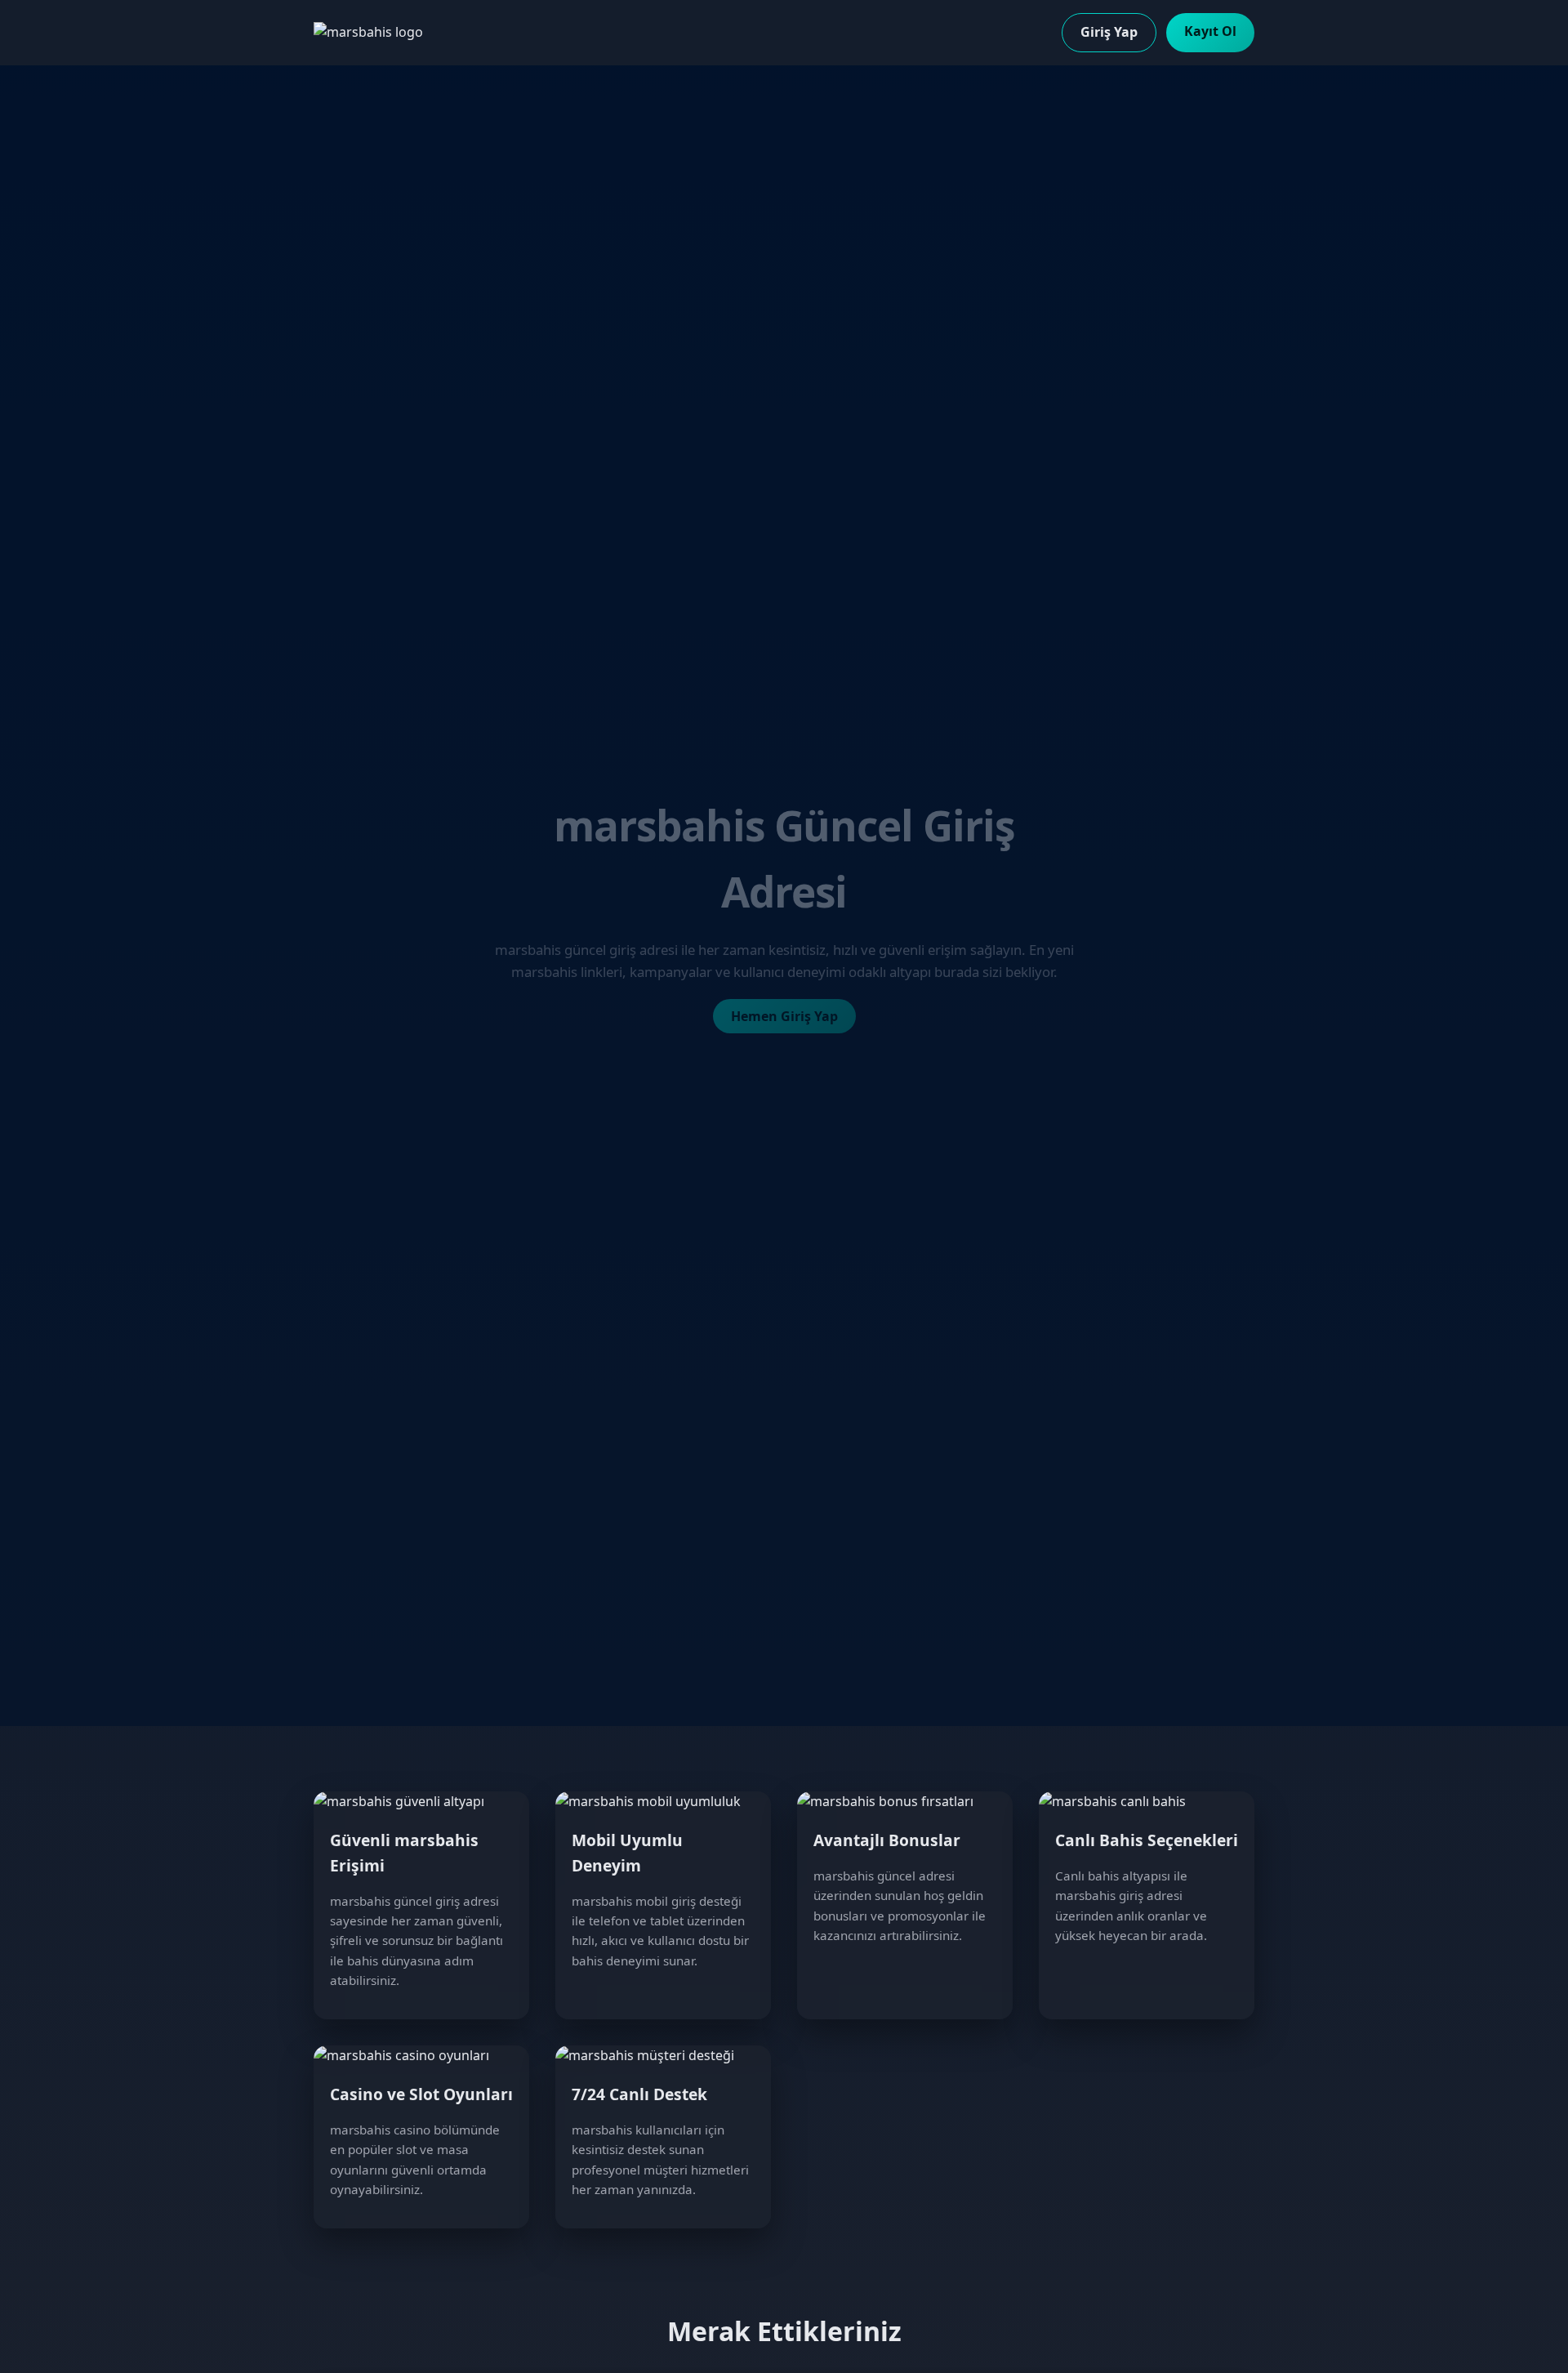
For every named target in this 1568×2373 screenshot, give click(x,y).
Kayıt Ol (1210, 31)
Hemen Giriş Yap (784, 1016)
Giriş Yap (1109, 32)
